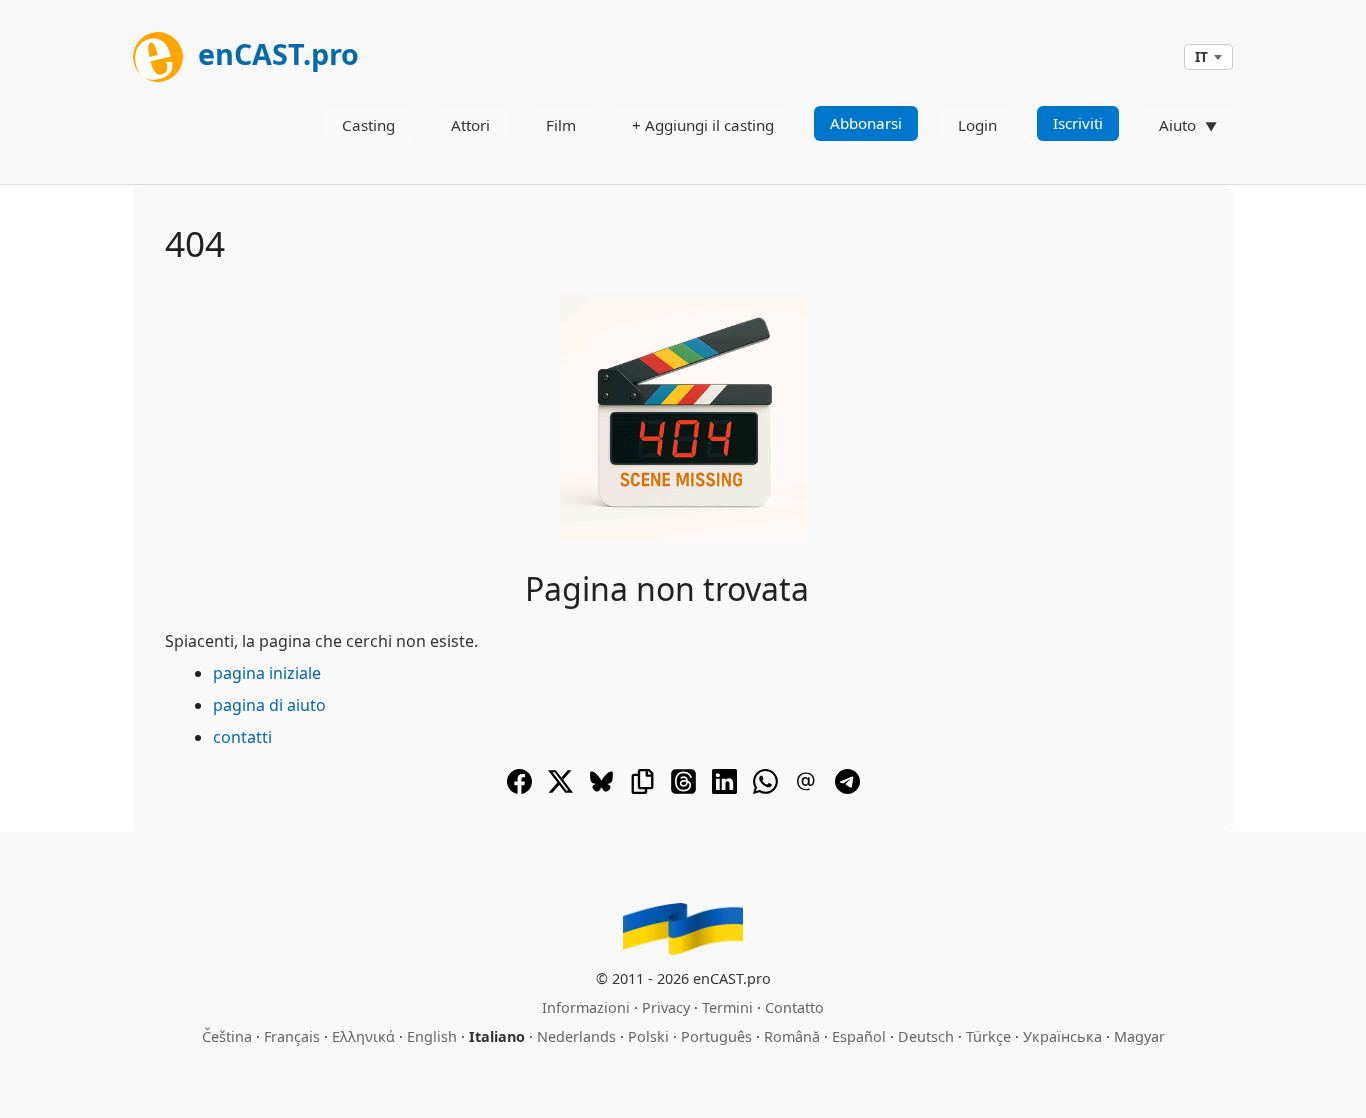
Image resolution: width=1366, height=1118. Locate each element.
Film (561, 125)
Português (716, 1036)
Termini (727, 1007)
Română (792, 1036)
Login (977, 125)
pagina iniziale (267, 673)
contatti (242, 737)
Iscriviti (1078, 123)
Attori (470, 125)
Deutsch (926, 1036)
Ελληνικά (363, 1036)
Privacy (666, 1007)
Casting (368, 125)
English (432, 1036)
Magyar (1139, 1036)
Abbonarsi (866, 123)
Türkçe (988, 1036)
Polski (648, 1036)
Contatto (794, 1007)
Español (859, 1036)
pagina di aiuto (269, 705)
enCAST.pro (275, 53)
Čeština (227, 1036)
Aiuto (1177, 125)
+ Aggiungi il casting (703, 125)
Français (292, 1036)
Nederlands (576, 1036)
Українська (1062, 1036)
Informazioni (586, 1007)
